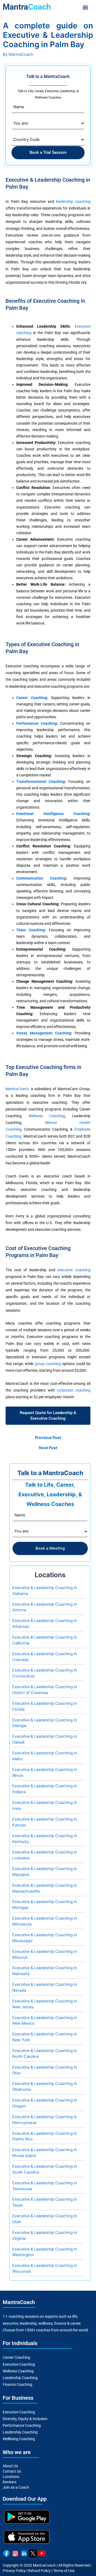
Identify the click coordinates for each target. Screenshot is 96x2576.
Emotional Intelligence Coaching (53, 814)
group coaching (48, 1364)
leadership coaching (73, 201)
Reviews (9, 2482)
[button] (85, 7)
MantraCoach (17, 1089)
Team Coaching (31, 930)
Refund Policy (39, 2571)
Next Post (48, 1448)
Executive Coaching (19, 2364)
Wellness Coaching (47, 1116)
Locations (11, 2477)
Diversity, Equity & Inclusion (25, 2419)
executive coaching (74, 1270)
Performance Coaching (36, 723)
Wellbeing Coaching (19, 2439)
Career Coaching (31, 698)
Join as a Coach (16, 2487)
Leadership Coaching (20, 2378)
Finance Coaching (17, 2384)
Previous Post (48, 1438)
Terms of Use (64, 2571)
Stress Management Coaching (44, 1033)
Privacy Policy (14, 2571)
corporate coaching (73, 1390)
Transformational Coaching (40, 782)
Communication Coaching (41, 878)
